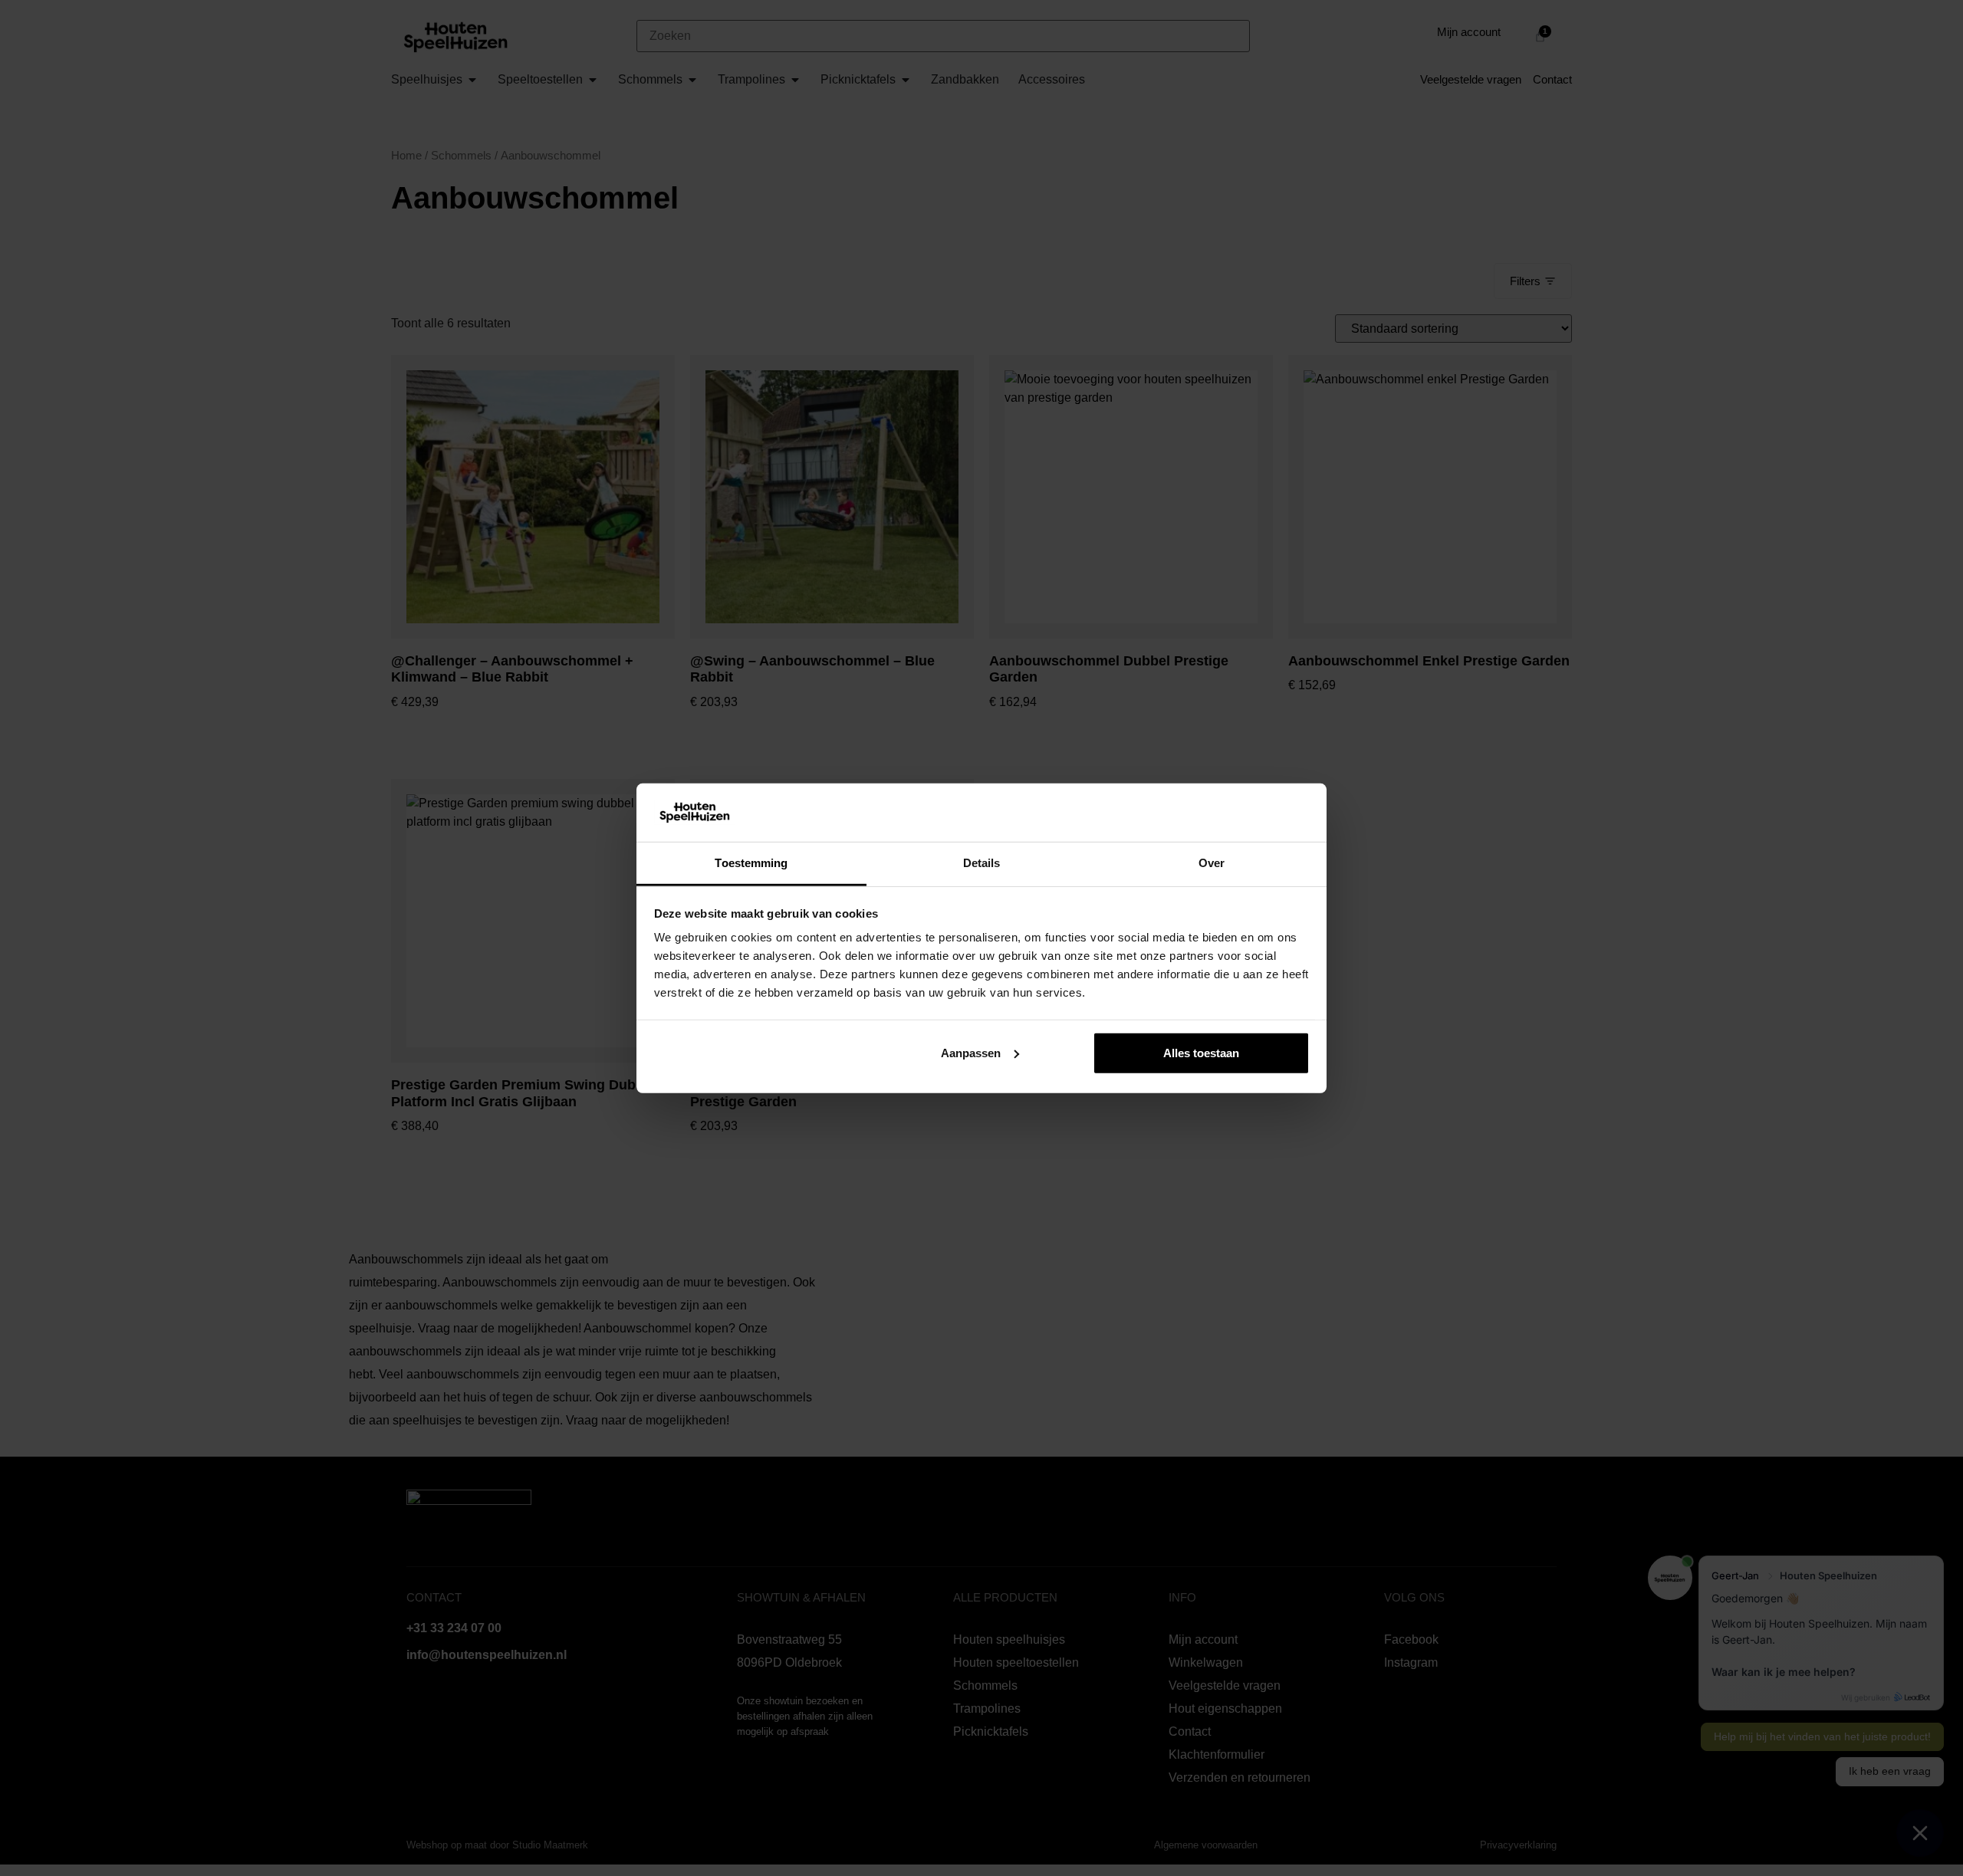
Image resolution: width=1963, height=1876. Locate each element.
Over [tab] (1212, 863)
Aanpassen (971, 1053)
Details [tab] (982, 863)
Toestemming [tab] (751, 863)
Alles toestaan (1201, 1053)
